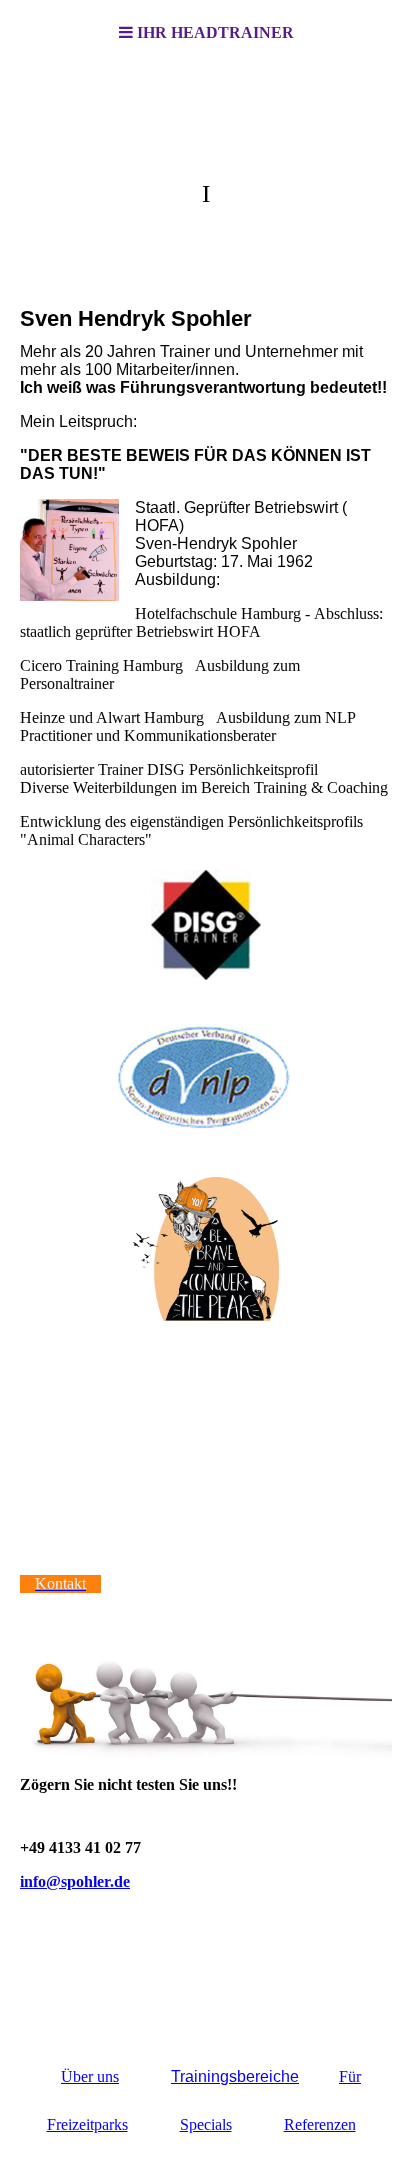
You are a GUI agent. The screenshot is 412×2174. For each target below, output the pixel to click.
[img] (206, 166)
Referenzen (320, 2124)
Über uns (90, 2076)
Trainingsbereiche (235, 2076)
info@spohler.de (75, 1881)
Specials (206, 2124)
